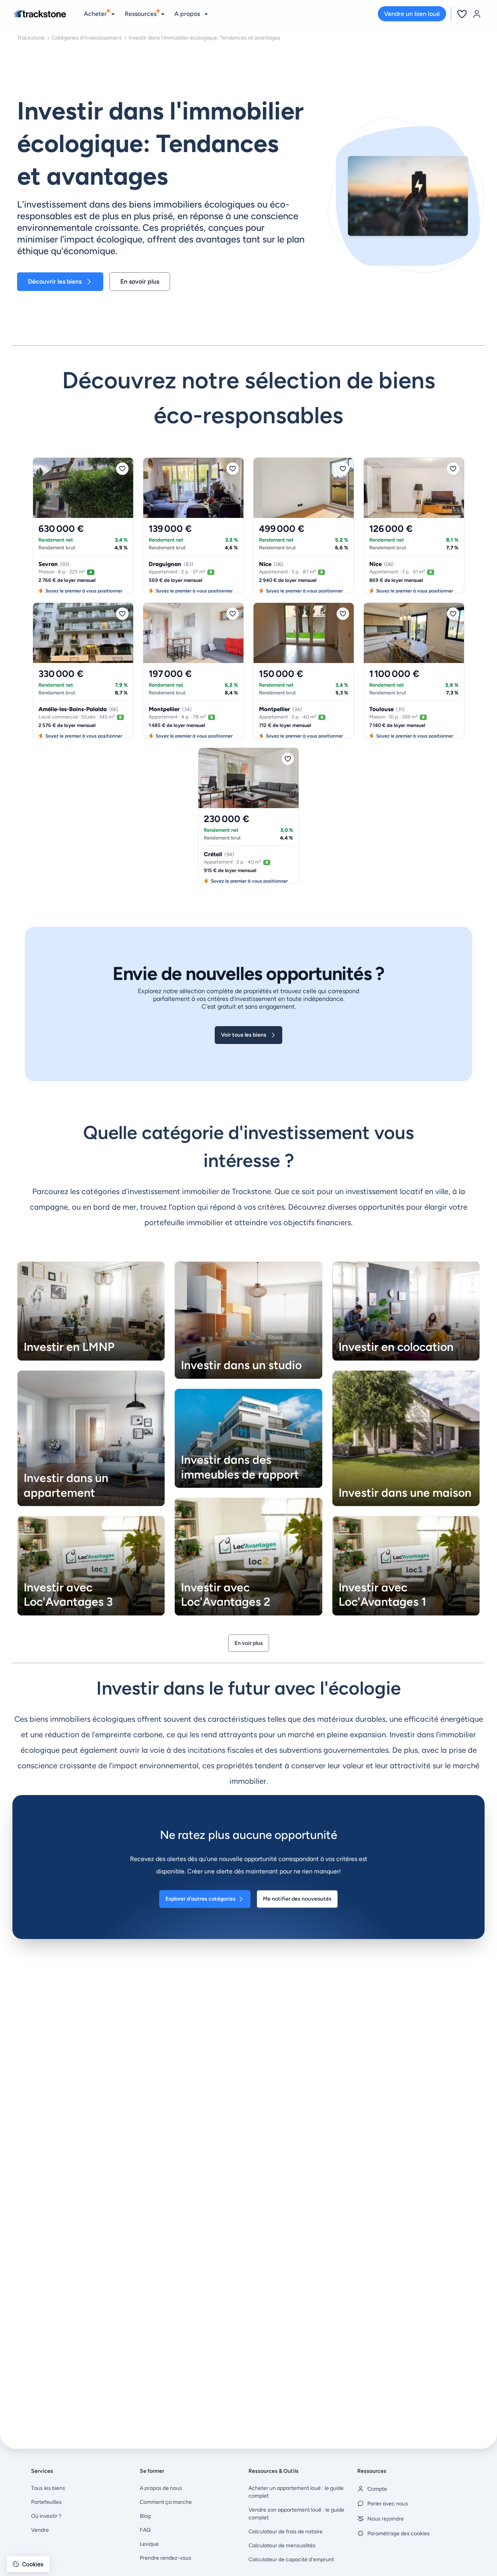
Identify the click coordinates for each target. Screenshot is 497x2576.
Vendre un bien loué (412, 14)
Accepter (130, 2537)
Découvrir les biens (55, 281)
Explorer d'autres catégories (201, 1899)
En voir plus (249, 1643)
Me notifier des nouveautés (297, 1899)
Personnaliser (49, 2537)
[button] (28, 2564)
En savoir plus (140, 281)
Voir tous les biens (244, 1035)
